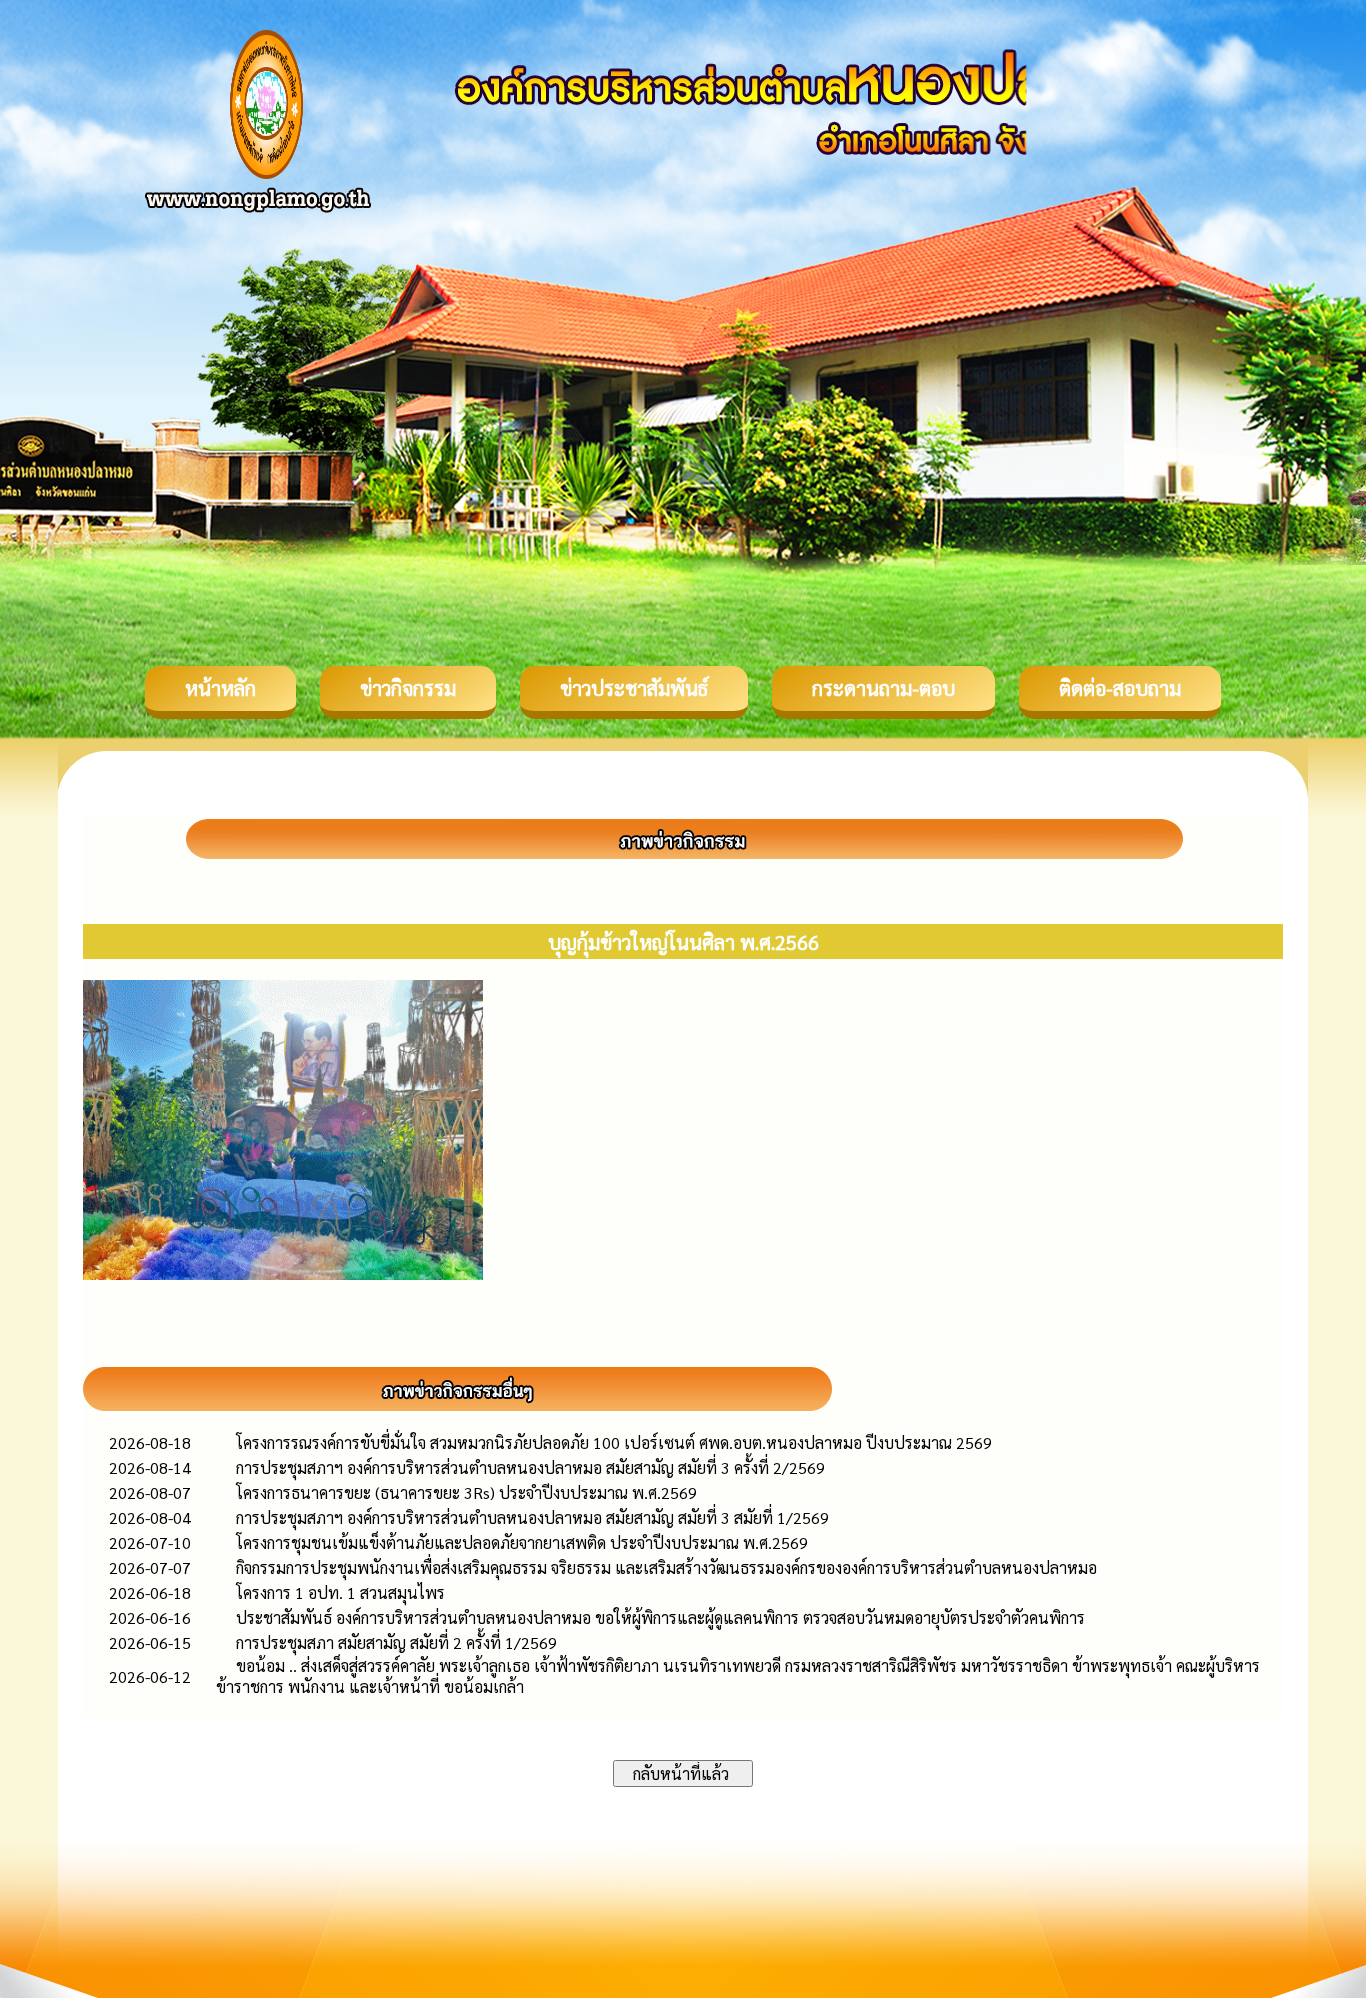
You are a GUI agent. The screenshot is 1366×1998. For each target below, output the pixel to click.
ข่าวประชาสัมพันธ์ (634, 688)
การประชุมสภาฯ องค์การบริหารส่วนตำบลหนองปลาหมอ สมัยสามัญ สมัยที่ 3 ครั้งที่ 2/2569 (530, 1467)
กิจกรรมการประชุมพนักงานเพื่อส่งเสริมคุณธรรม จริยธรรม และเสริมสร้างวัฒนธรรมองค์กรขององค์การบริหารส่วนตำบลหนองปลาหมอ (666, 1567)
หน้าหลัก (220, 688)
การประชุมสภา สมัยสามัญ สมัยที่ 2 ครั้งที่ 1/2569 (396, 1642)
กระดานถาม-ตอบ (883, 688)
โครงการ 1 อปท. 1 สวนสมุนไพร (340, 1592)
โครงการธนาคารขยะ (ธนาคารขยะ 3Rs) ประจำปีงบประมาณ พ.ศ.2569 (466, 1492)
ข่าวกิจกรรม (408, 688)
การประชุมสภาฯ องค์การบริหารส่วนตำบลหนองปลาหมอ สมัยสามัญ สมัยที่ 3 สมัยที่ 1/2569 (532, 1517)
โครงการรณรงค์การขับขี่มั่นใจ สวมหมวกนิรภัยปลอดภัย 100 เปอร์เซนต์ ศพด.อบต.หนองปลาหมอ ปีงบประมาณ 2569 (614, 1442)
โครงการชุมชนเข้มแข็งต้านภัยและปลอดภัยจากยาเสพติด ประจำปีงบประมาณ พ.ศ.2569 (522, 1542)
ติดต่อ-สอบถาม (1120, 688)
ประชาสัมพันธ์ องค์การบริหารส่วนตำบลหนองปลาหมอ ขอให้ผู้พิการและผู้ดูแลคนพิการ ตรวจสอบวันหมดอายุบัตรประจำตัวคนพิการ (660, 1617)
